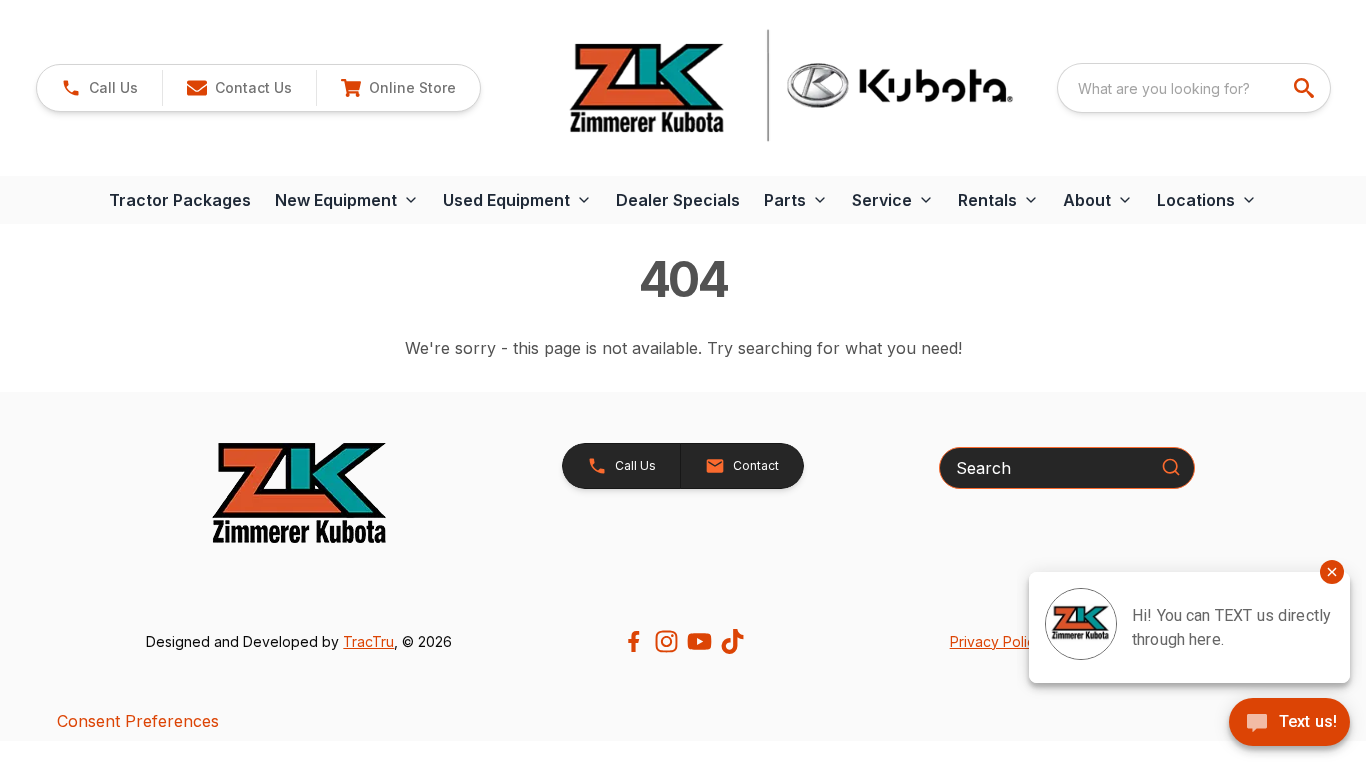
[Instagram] (666, 641)
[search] (1306, 88)
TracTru (368, 641)
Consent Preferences (138, 721)
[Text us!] (1289, 724)
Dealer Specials (678, 200)
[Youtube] (699, 641)
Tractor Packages (180, 200)
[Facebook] (633, 641)
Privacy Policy (996, 641)
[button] (99, 88)
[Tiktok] (732, 641)
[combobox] (1194, 88)
